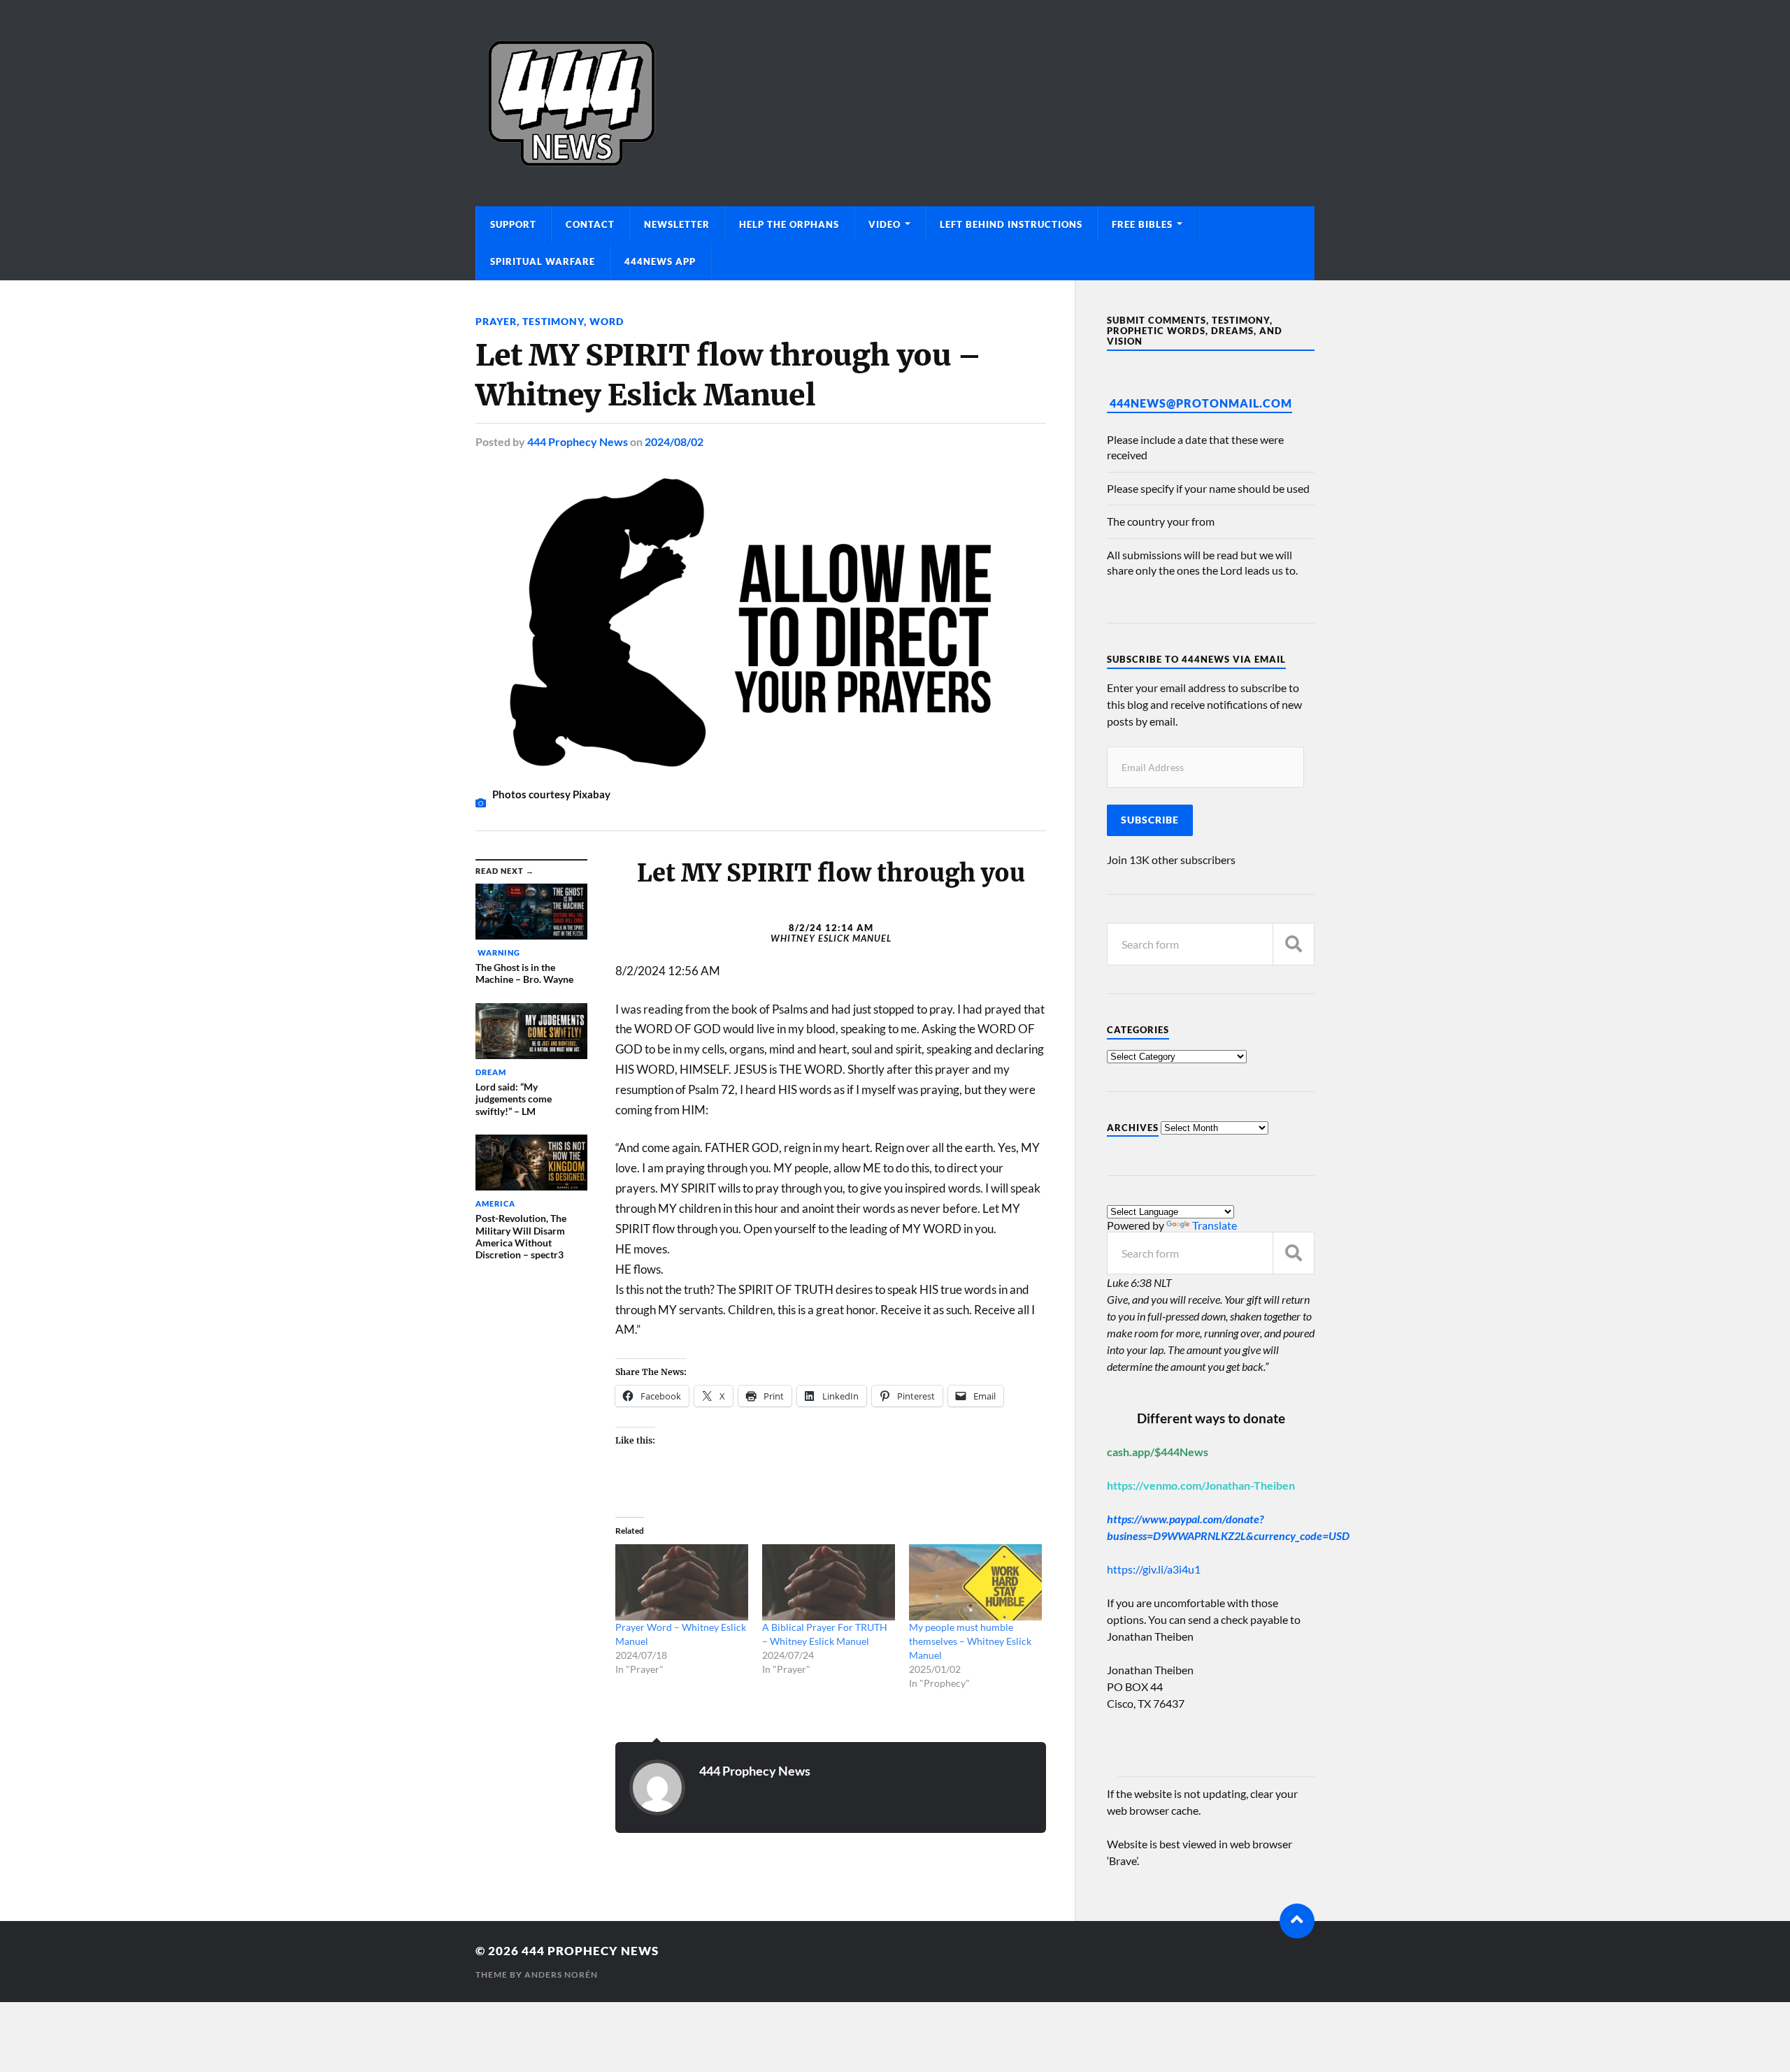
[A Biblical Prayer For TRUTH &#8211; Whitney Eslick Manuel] (829, 1582)
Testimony (553, 321)
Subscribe (1150, 820)
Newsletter (677, 224)
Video (885, 224)
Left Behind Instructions (1011, 224)
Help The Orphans (789, 224)
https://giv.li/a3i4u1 (1154, 1569)
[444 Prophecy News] (895, 103)
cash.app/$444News (1158, 1452)
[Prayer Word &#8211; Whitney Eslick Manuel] (682, 1582)
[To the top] (1297, 1921)
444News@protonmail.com (1201, 403)
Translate (1215, 1225)
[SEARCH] (1294, 944)
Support (513, 224)
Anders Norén (561, 1974)
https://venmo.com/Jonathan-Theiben (1201, 1485)
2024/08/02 (674, 441)
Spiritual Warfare (543, 261)
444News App (660, 261)
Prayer (496, 321)
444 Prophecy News (578, 441)
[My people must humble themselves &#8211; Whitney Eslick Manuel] (975, 1582)
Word (607, 321)
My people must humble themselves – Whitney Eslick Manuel (970, 1641)
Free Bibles (1142, 224)
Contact (590, 224)
